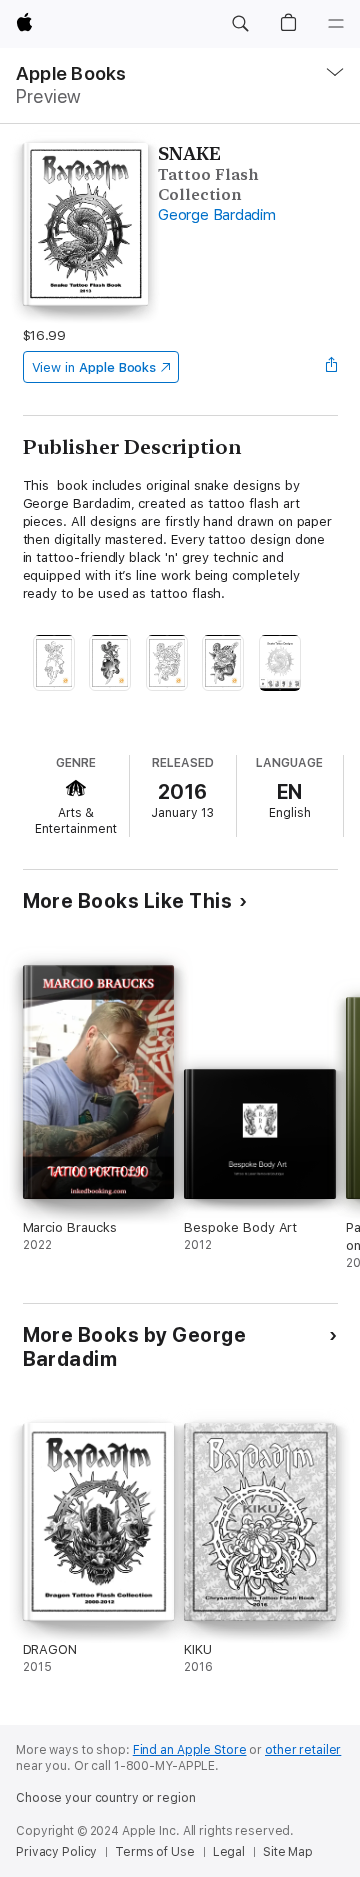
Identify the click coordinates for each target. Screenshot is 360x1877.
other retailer (303, 1750)
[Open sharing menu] (331, 367)
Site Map (288, 1852)
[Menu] (336, 24)
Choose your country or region (106, 1798)
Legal (229, 1852)
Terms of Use (155, 1852)
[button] (240, 24)
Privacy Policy (56, 1852)
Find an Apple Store (190, 1750)
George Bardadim (216, 215)
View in (94, 367)
